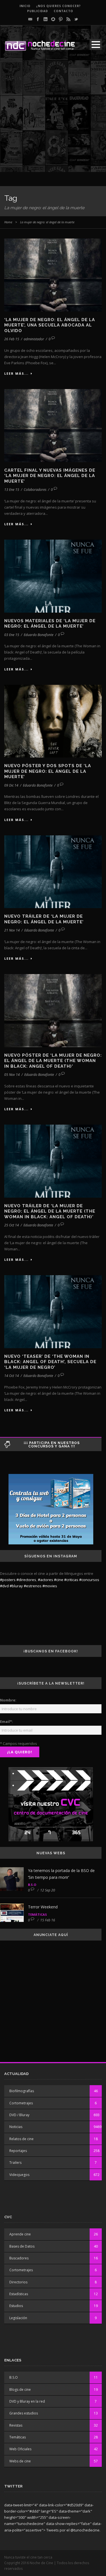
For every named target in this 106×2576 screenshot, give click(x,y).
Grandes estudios (24, 2413)
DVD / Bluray (19, 2115)
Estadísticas (19, 2294)
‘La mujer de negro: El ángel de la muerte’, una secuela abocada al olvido (50, 325)
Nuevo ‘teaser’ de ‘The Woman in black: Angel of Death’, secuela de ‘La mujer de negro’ (50, 1362)
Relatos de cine (21, 2139)
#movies (50, 1586)
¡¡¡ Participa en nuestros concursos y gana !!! (52, 1445)
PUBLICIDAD (38, 11)
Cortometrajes (21, 2103)
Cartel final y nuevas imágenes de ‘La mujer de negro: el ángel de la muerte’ (50, 476)
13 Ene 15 (12, 490)
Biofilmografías (22, 2091)
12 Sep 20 (48, 1890)
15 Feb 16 (48, 1920)
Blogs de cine (20, 2390)
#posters (8, 1580)
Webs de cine (20, 2461)
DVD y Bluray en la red (27, 2401)
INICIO (25, 6)
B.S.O (32, 1885)
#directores (26, 1580)
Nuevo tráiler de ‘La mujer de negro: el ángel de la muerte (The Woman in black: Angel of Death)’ (50, 1211)
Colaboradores (35, 490)
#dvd (4, 1586)
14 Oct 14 (12, 1376)
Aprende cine (20, 2234)
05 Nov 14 (12, 1075)
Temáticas (37, 1914)
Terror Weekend (43, 1907)
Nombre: (8, 1700)
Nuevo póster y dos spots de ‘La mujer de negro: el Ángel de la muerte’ (48, 771)
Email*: (7, 1721)
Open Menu (96, 44)
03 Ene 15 (12, 635)
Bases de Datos (22, 2246)
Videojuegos (19, 2175)
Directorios (18, 2282)
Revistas (16, 2425)
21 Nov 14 (12, 930)
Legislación (18, 2318)
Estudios (16, 2306)
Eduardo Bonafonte (39, 635)
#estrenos (33, 1586)
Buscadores (19, 2258)
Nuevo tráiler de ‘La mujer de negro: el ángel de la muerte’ (44, 919)
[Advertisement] (53, 119)
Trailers (15, 2163)
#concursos (89, 1580)
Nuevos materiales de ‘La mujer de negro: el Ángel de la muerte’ (50, 624)
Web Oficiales (20, 2449)
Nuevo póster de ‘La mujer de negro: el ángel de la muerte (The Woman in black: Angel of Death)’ (53, 1061)
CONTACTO (63, 11)
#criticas (71, 1580)
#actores (46, 1580)
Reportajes (18, 2151)
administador (34, 339)
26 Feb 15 (12, 339)
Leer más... (16, 373)
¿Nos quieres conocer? (59, 6)
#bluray (16, 1586)
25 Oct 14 (12, 1225)
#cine (59, 1580)
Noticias (16, 2127)
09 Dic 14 (11, 785)
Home (8, 222)
